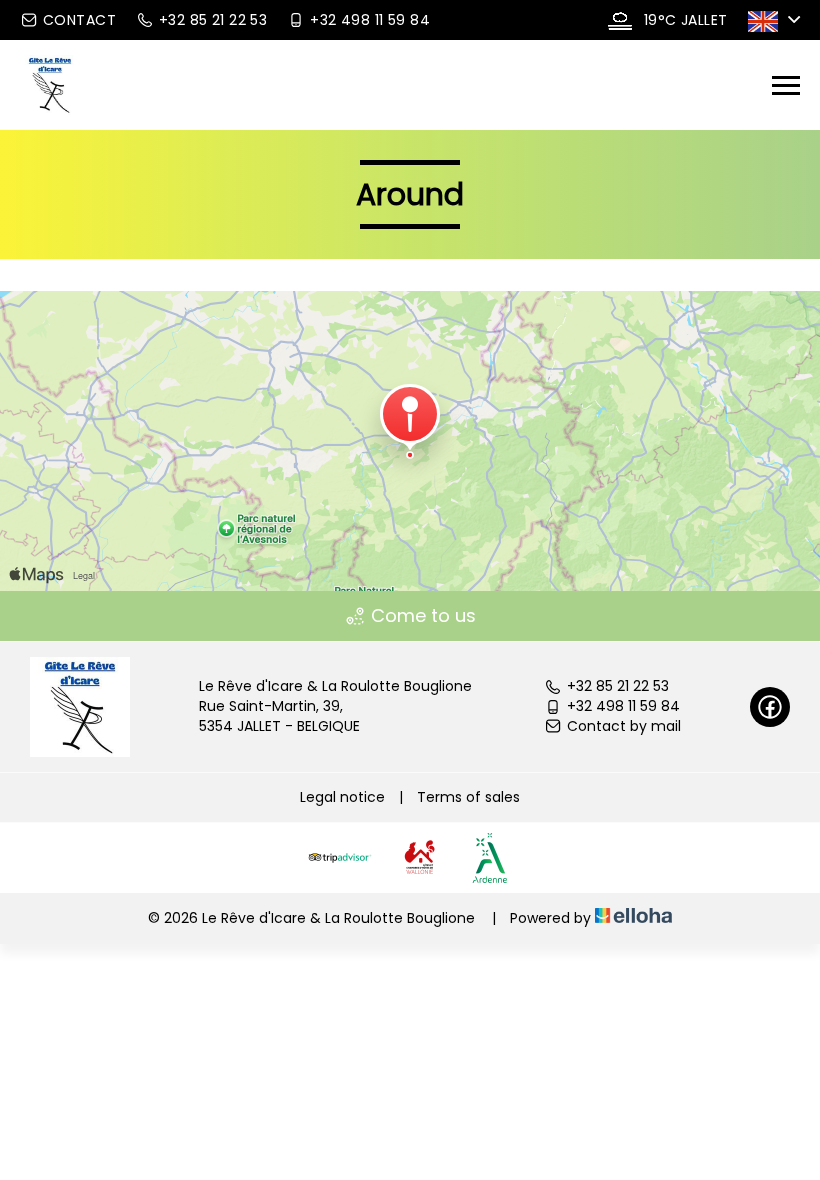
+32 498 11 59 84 (623, 706)
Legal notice (342, 797)
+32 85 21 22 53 (618, 686)
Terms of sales (468, 797)
